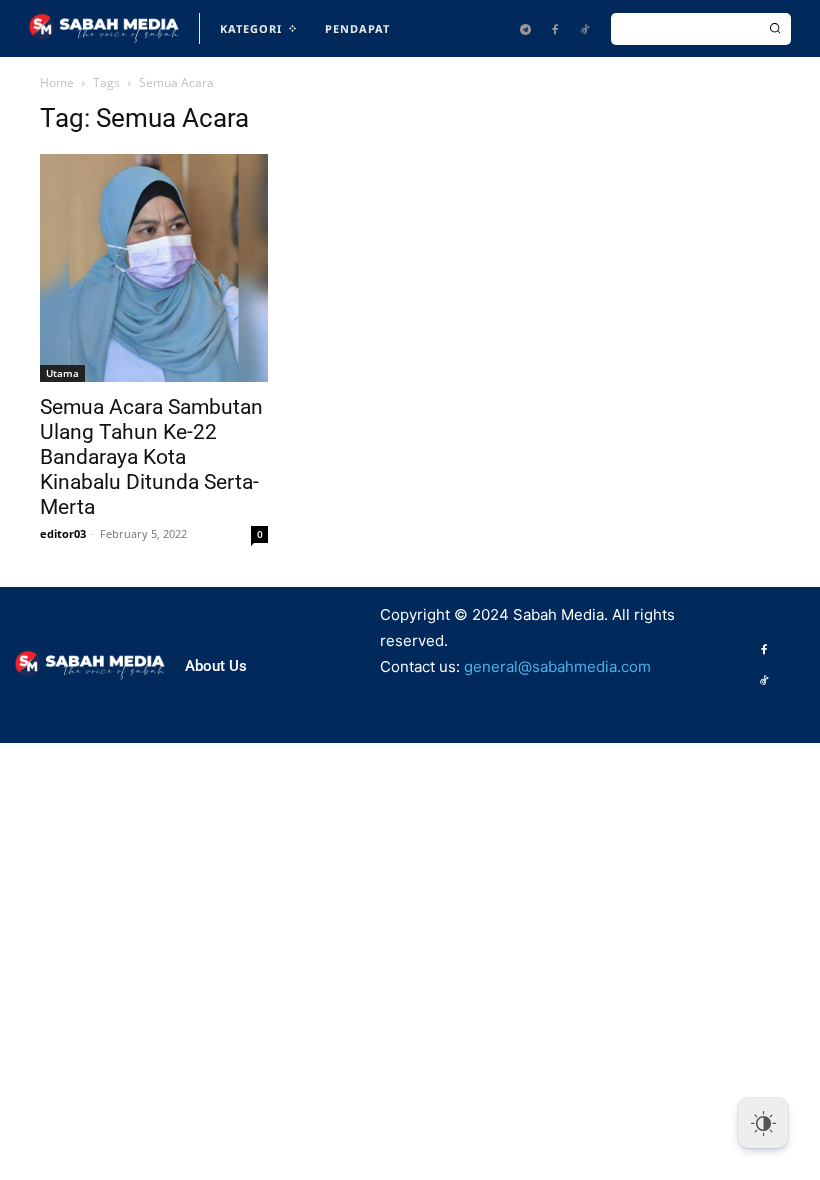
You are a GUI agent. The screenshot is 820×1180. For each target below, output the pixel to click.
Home (57, 82)
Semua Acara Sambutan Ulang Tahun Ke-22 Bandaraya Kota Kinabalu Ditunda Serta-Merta (151, 457)
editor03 (63, 533)
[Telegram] (525, 29)
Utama (62, 373)
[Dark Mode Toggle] (763, 1123)
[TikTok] (585, 29)
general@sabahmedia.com (557, 666)
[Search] (775, 29)
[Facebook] (555, 29)
